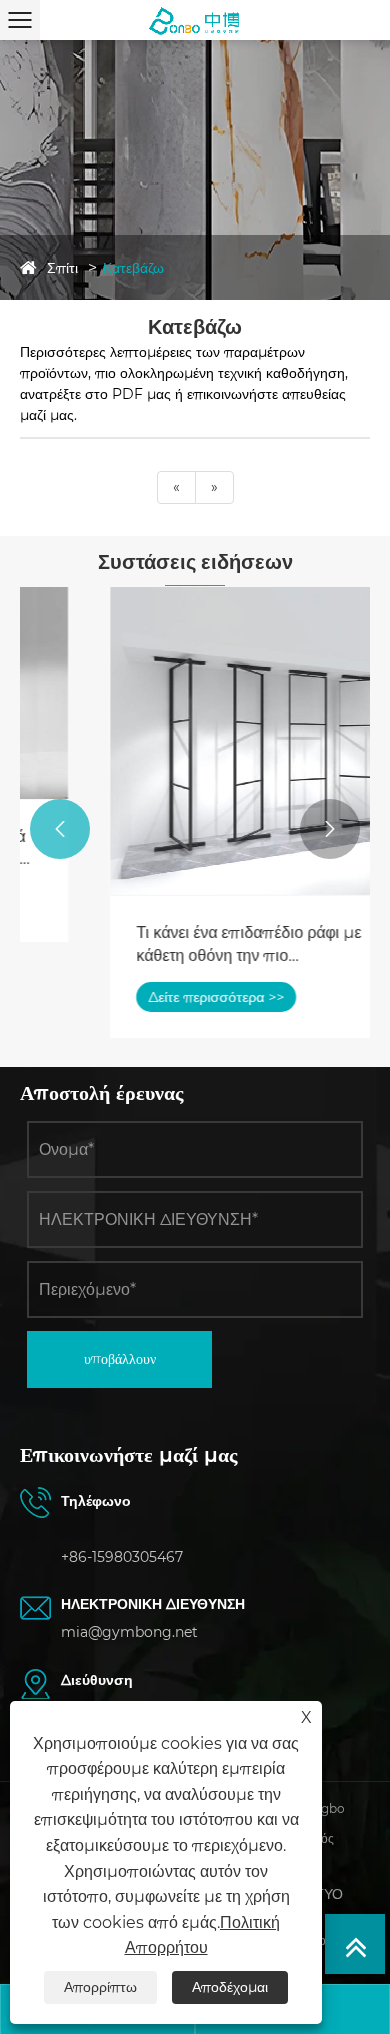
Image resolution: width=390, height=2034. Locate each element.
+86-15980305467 (122, 1557)
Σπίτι (62, 268)
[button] (60, 829)
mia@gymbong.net (129, 1632)
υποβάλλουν (120, 1359)
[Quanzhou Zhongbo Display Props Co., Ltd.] (195, 20)
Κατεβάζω (133, 268)
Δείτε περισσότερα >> (147, 997)
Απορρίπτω (100, 1987)
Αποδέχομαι (230, 1987)
